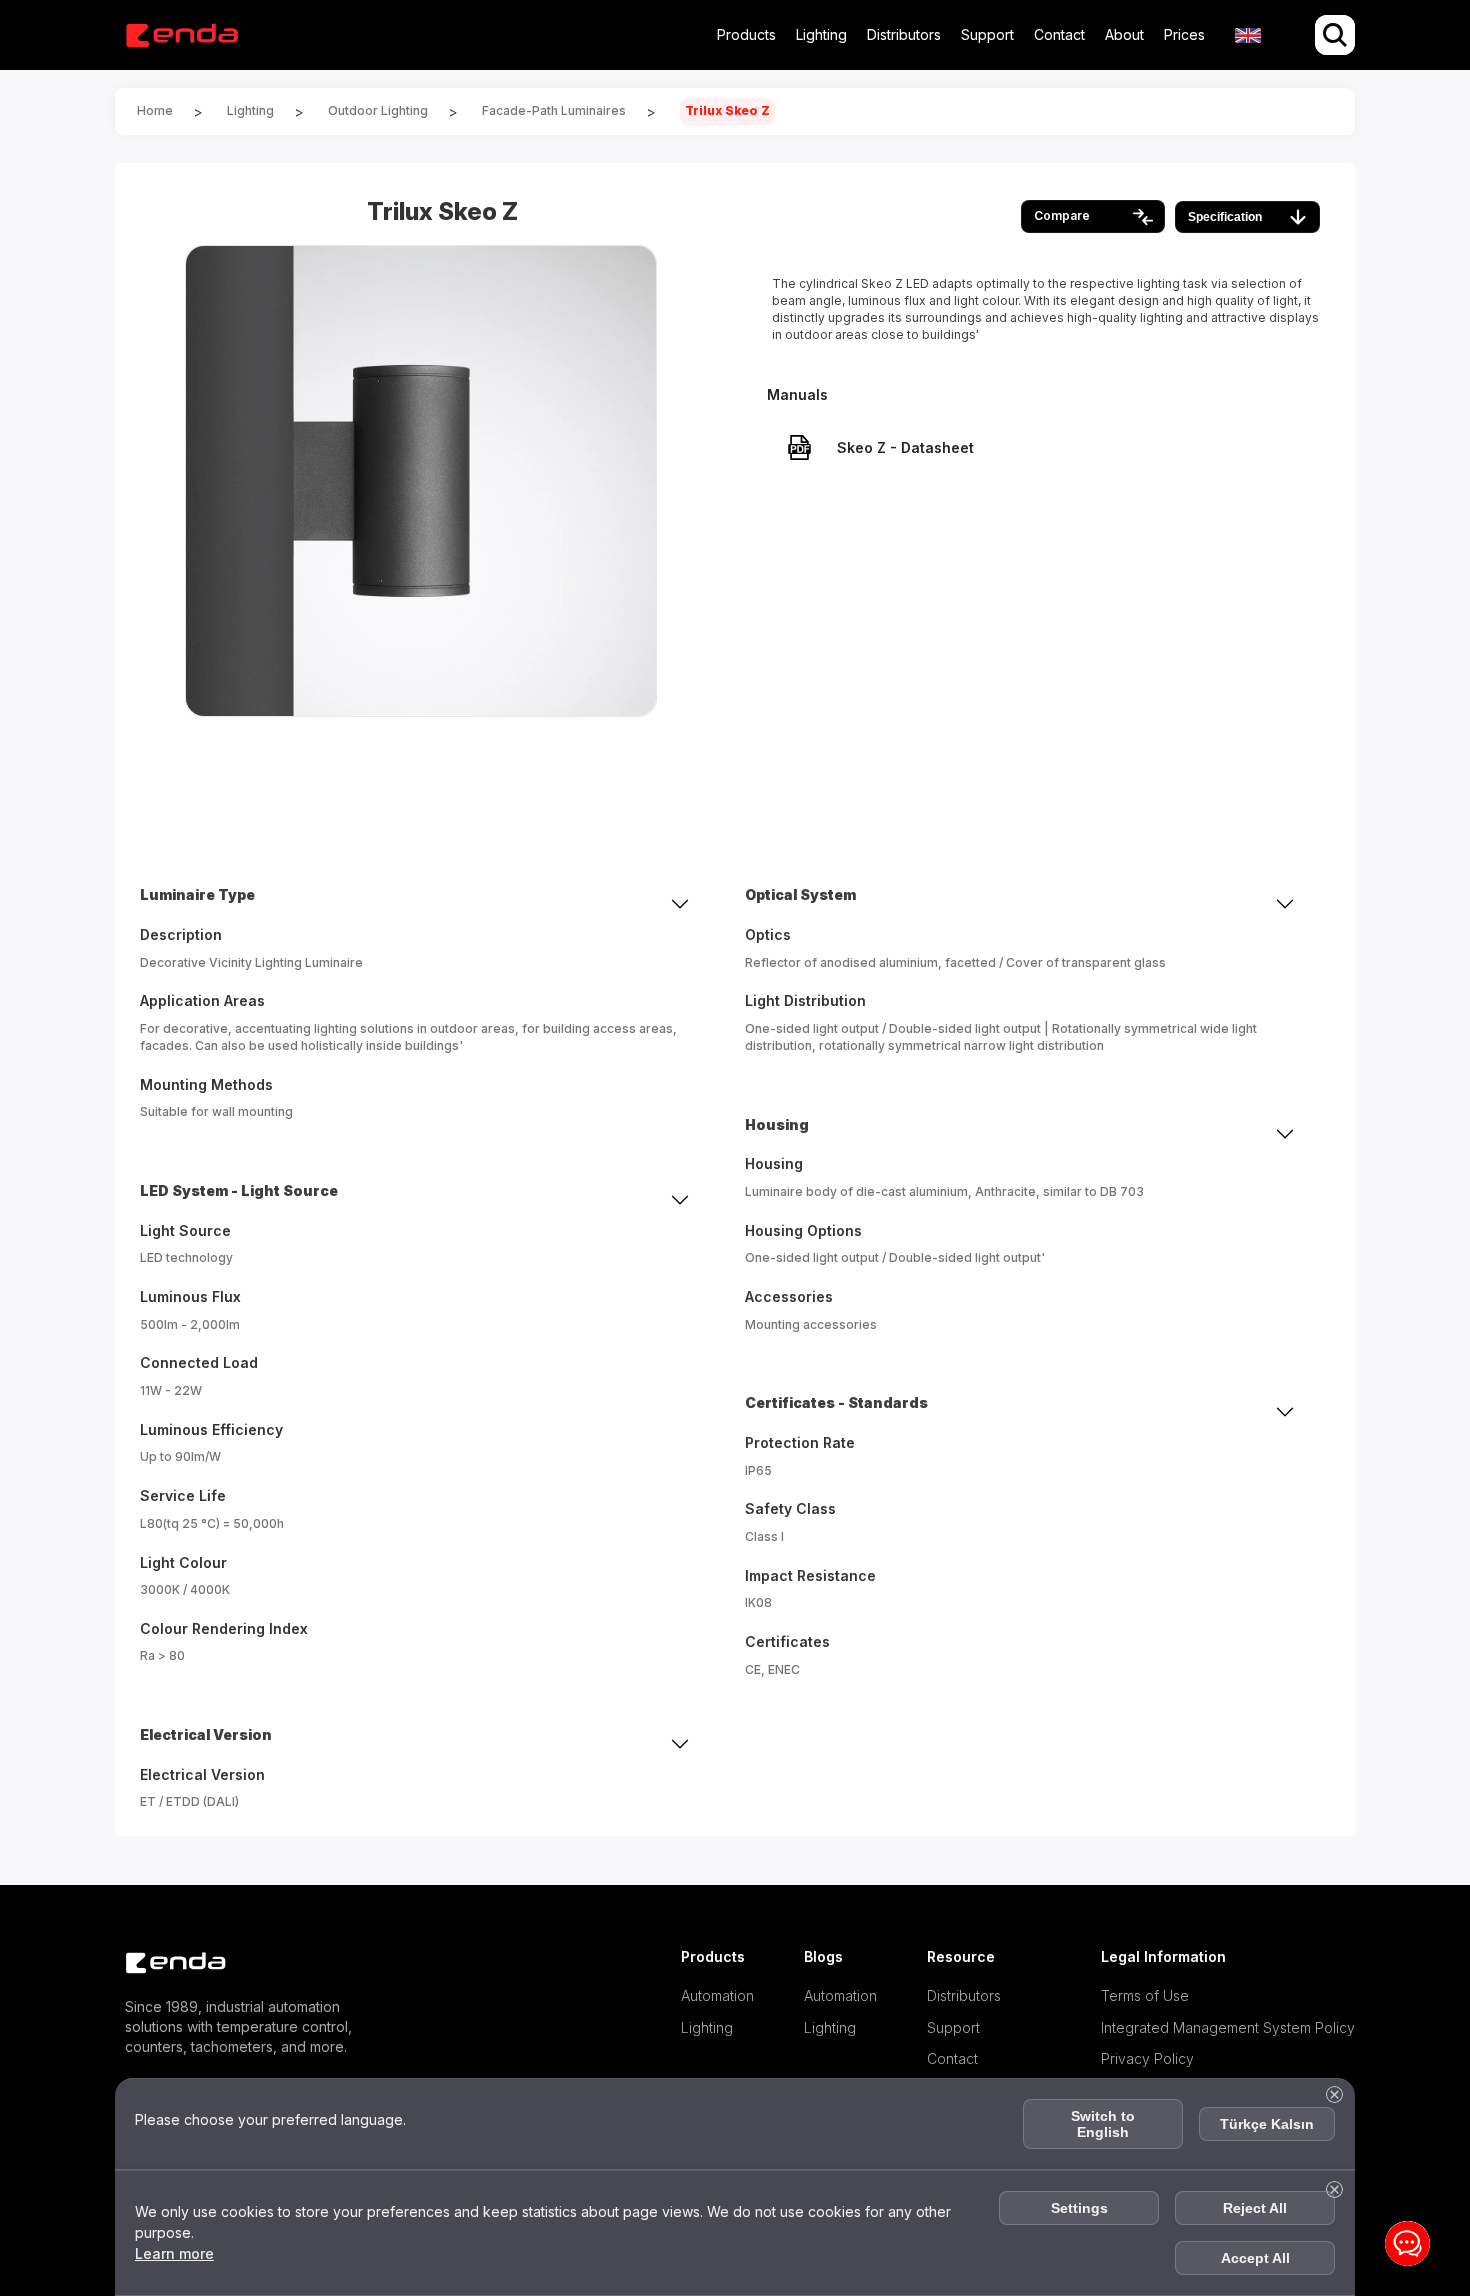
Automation (717, 1995)
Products (746, 34)
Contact (1059, 34)
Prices (1184, 34)
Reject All (1255, 2208)
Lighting (821, 34)
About (1124, 34)
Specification (1225, 217)
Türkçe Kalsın (1267, 2124)
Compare (1062, 215)
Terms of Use (1145, 1995)
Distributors (904, 34)
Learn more (174, 2253)
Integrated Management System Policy (1228, 2027)
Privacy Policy (1147, 2058)
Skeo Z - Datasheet (905, 447)
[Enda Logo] (165, 1963)
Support (987, 34)
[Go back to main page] (181, 35)
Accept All (1255, 2258)
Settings (1079, 2208)
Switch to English (1103, 2124)
